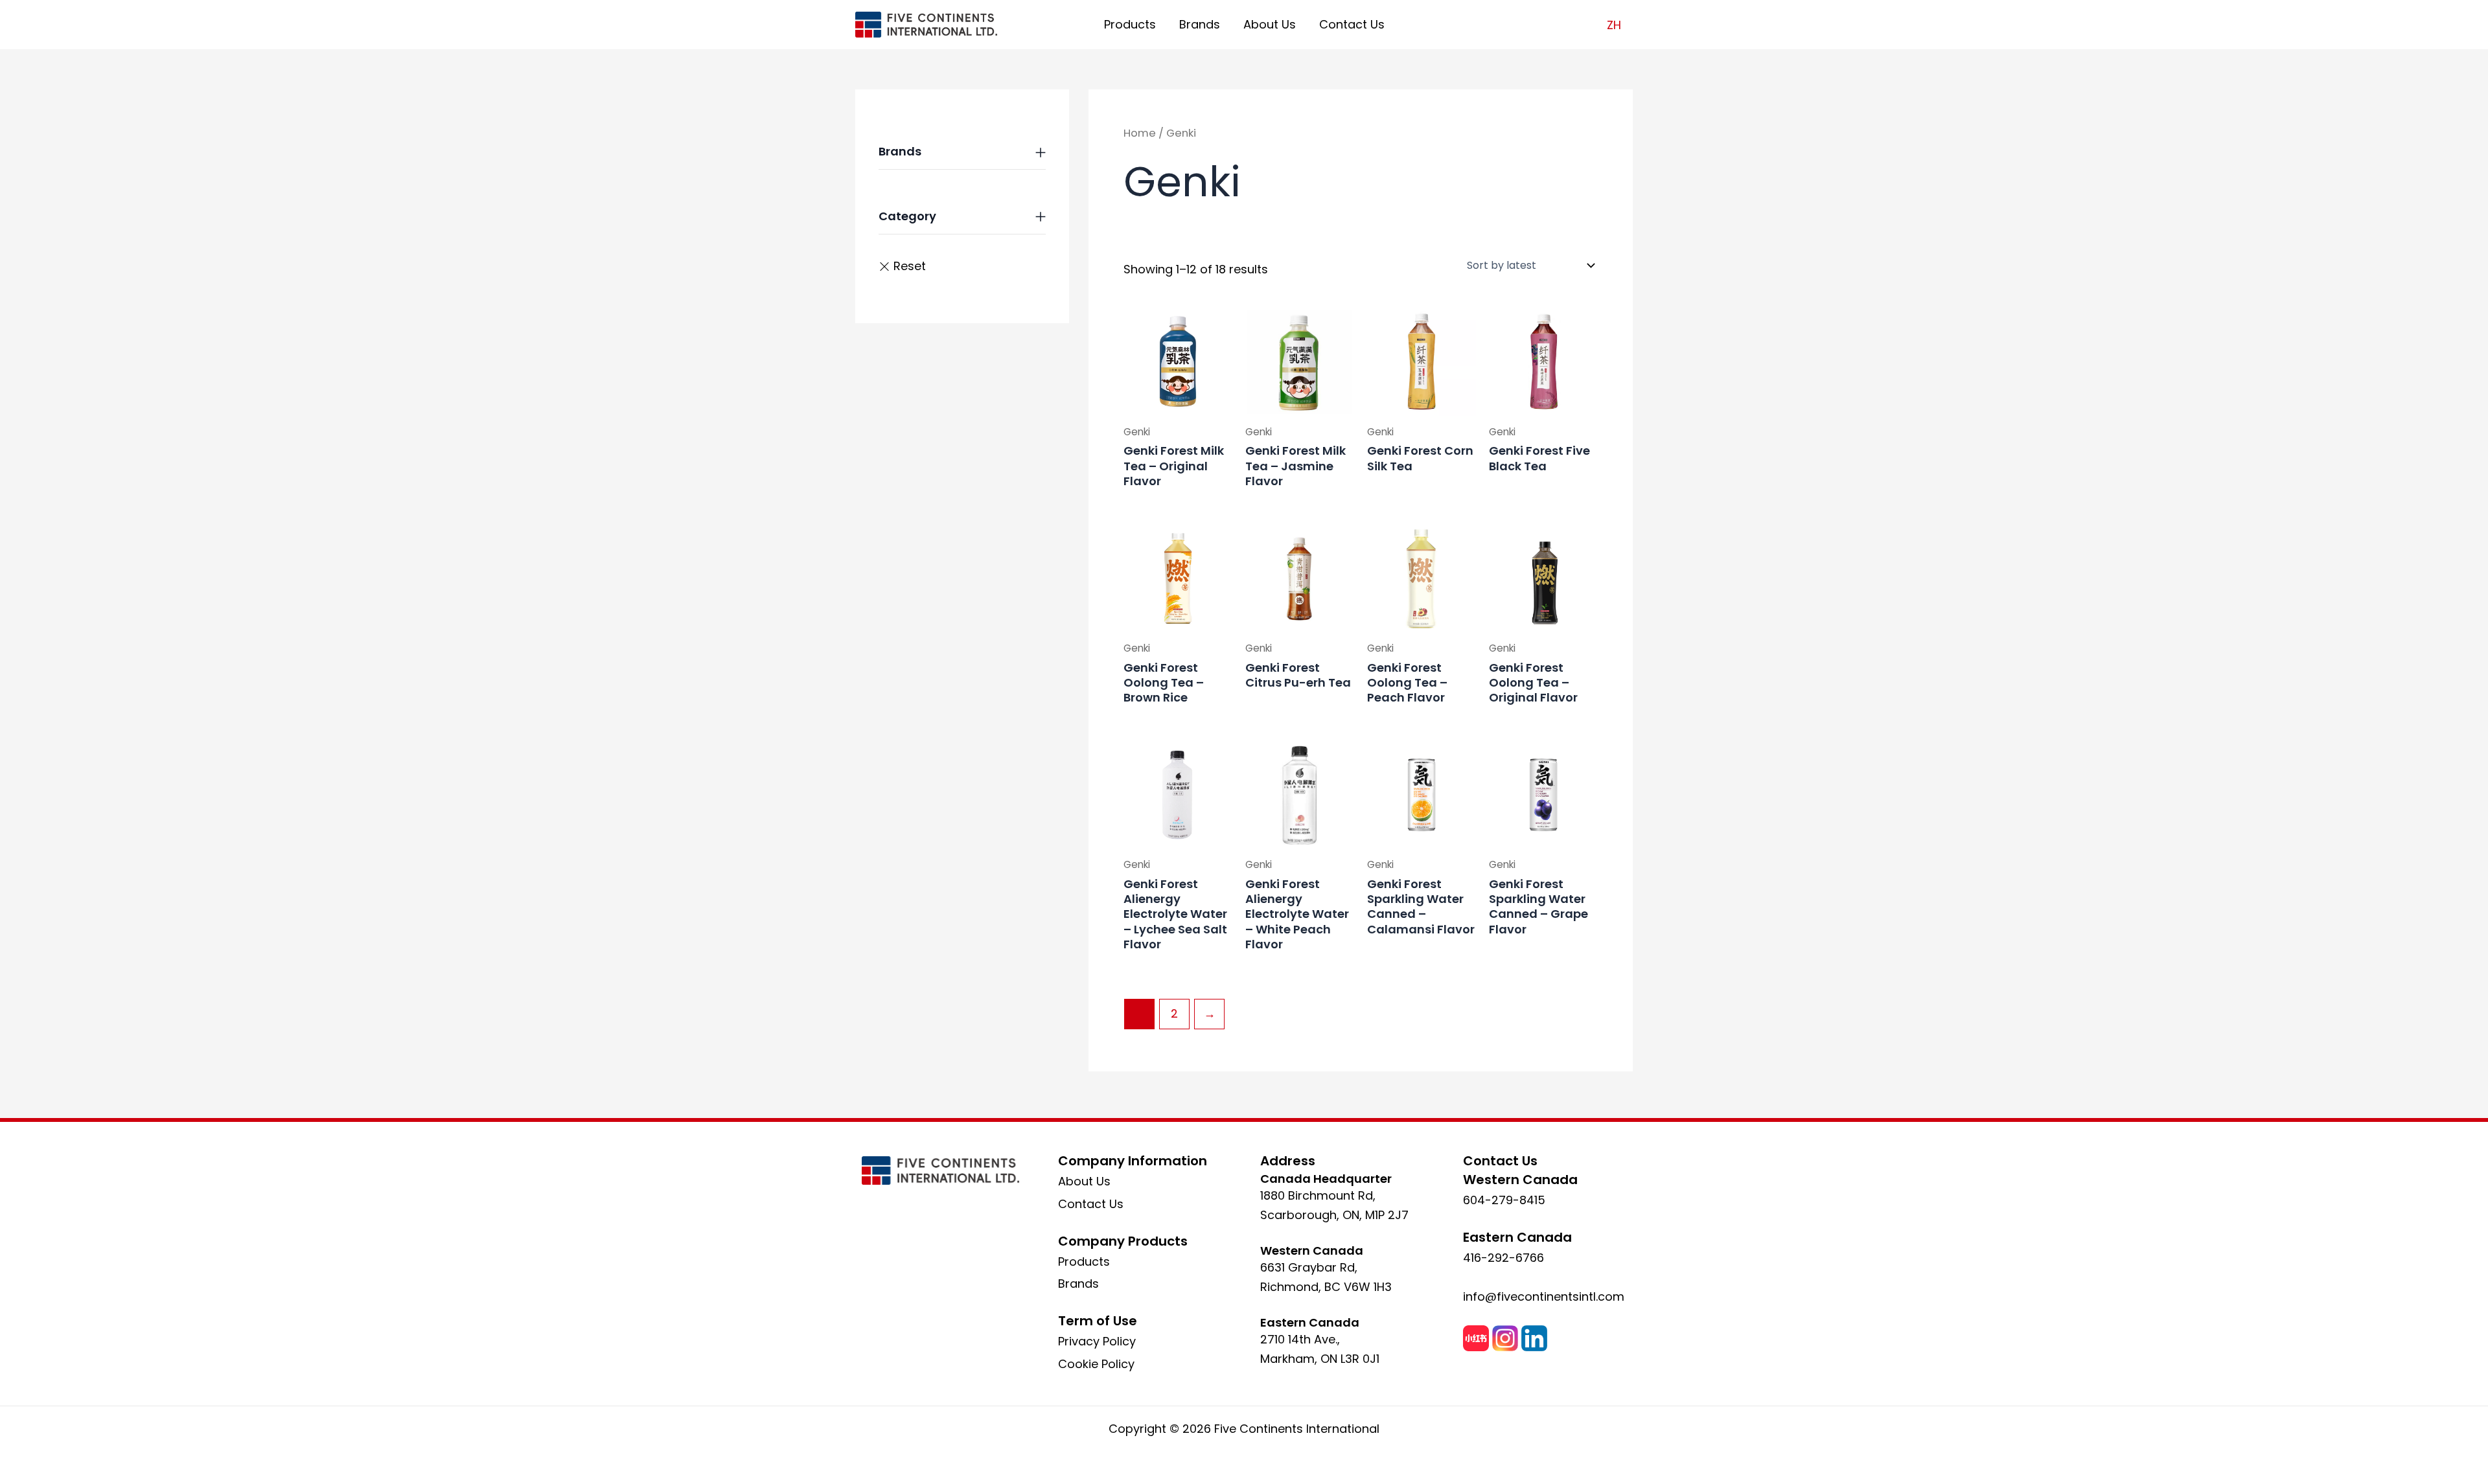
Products (1130, 24)
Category (907, 216)
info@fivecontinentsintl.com (1544, 1296)
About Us (1270, 24)
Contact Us (1352, 24)
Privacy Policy (1097, 1341)
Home (1140, 133)
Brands (1200, 24)
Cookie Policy (1096, 1364)
